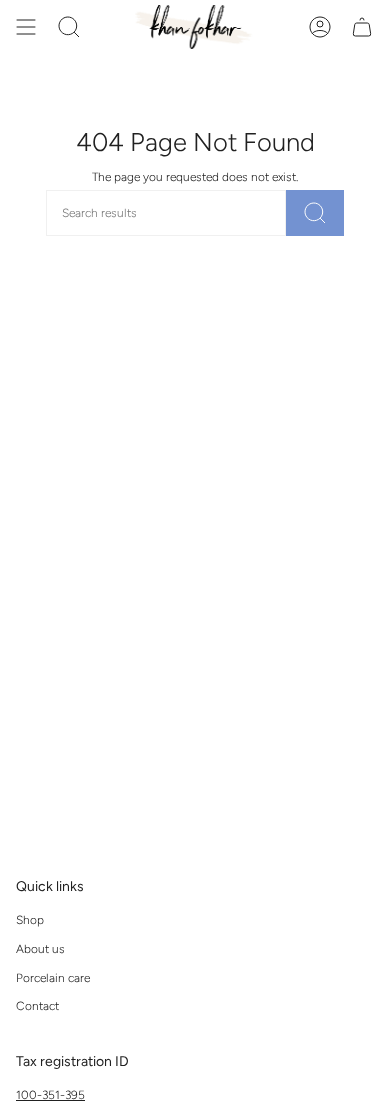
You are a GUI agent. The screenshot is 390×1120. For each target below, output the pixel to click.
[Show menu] (26, 27)
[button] (69, 27)
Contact (37, 1006)
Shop (30, 920)
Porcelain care (53, 978)
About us (40, 949)
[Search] (315, 213)
